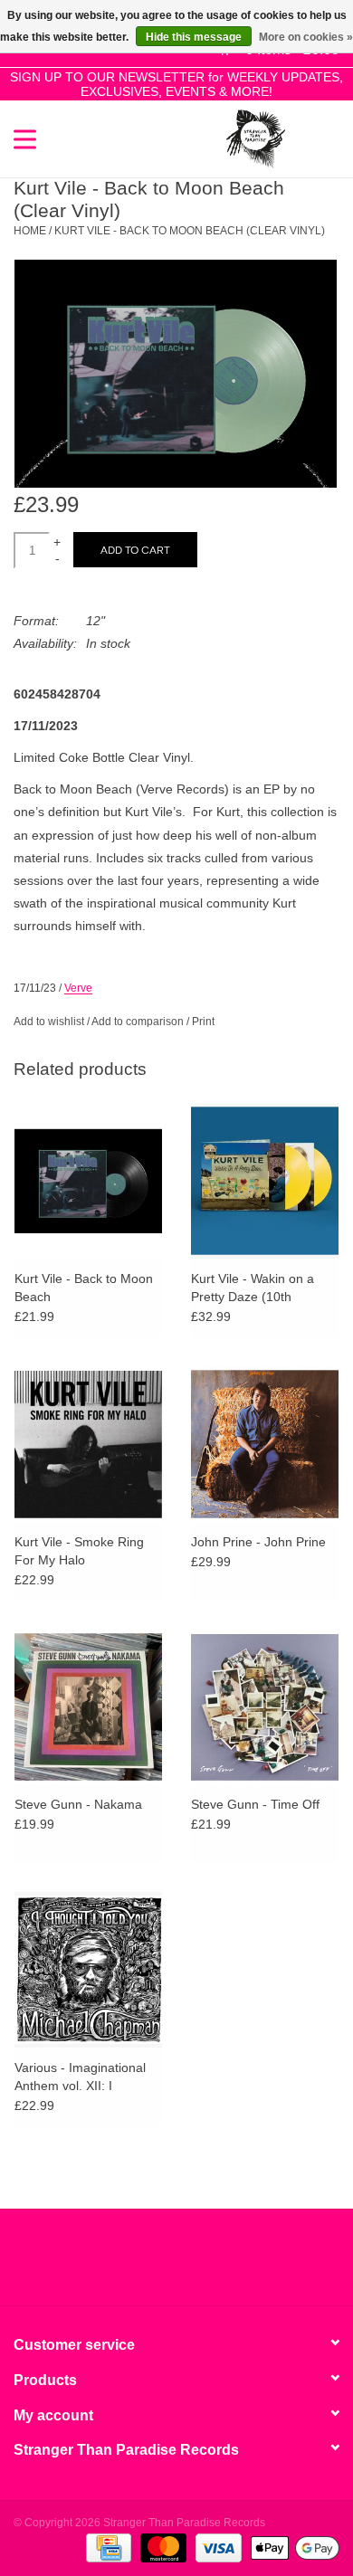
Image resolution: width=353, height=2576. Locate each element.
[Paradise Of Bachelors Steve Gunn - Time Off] (265, 1707)
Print (203, 1022)
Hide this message (194, 37)
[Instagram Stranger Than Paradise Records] (225, 2264)
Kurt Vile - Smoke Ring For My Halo (79, 1551)
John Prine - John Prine (258, 1542)
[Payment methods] (107, 2547)
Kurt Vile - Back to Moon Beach (84, 1288)
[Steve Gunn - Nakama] (88, 1707)
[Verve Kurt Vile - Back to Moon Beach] (88, 1180)
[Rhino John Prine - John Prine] (265, 1444)
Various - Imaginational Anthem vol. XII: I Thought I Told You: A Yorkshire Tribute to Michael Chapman (80, 2077)
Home (30, 231)
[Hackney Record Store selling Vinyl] (312, 138)
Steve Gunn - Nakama (78, 1804)
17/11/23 (35, 988)
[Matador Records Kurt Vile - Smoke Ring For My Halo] (88, 1444)
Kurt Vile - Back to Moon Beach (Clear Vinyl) (190, 231)
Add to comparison (139, 1022)
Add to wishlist (49, 1022)
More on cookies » (306, 37)
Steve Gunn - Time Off (255, 1804)
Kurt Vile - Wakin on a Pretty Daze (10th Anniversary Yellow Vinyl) (262, 1288)
